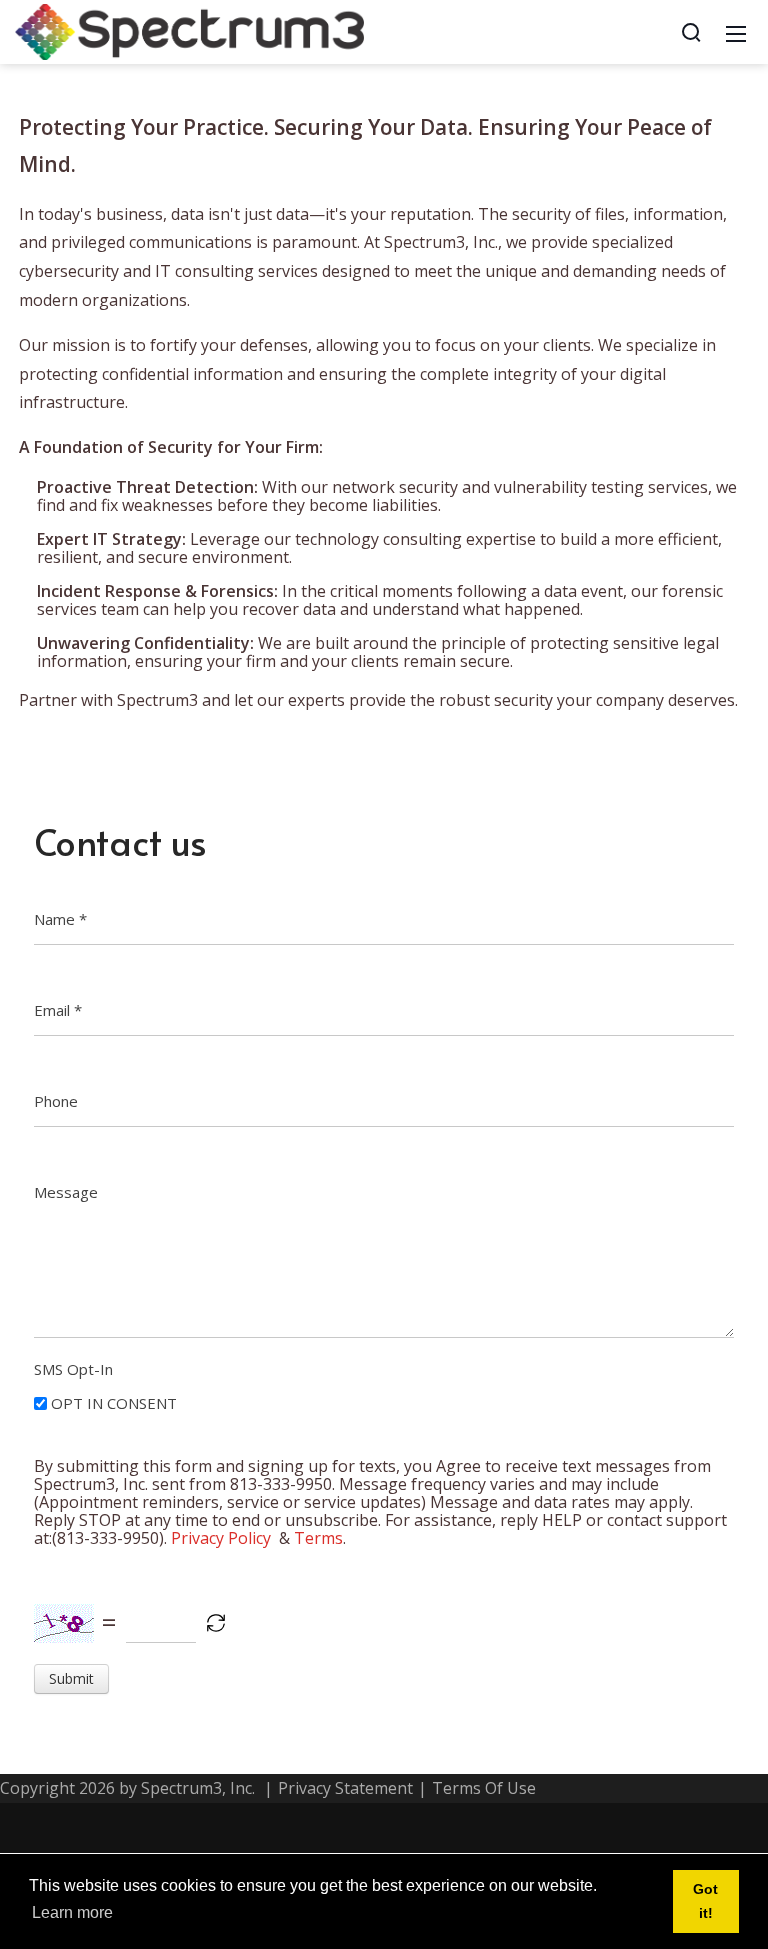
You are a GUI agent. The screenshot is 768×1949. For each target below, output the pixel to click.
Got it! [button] (705, 1901)
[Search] (691, 32)
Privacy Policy (221, 1538)
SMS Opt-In (73, 1369)
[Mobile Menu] (736, 32)
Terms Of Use (484, 1788)
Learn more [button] (72, 1912)
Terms (318, 1538)
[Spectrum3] (189, 30)
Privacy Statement (345, 1788)
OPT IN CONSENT (114, 1403)
